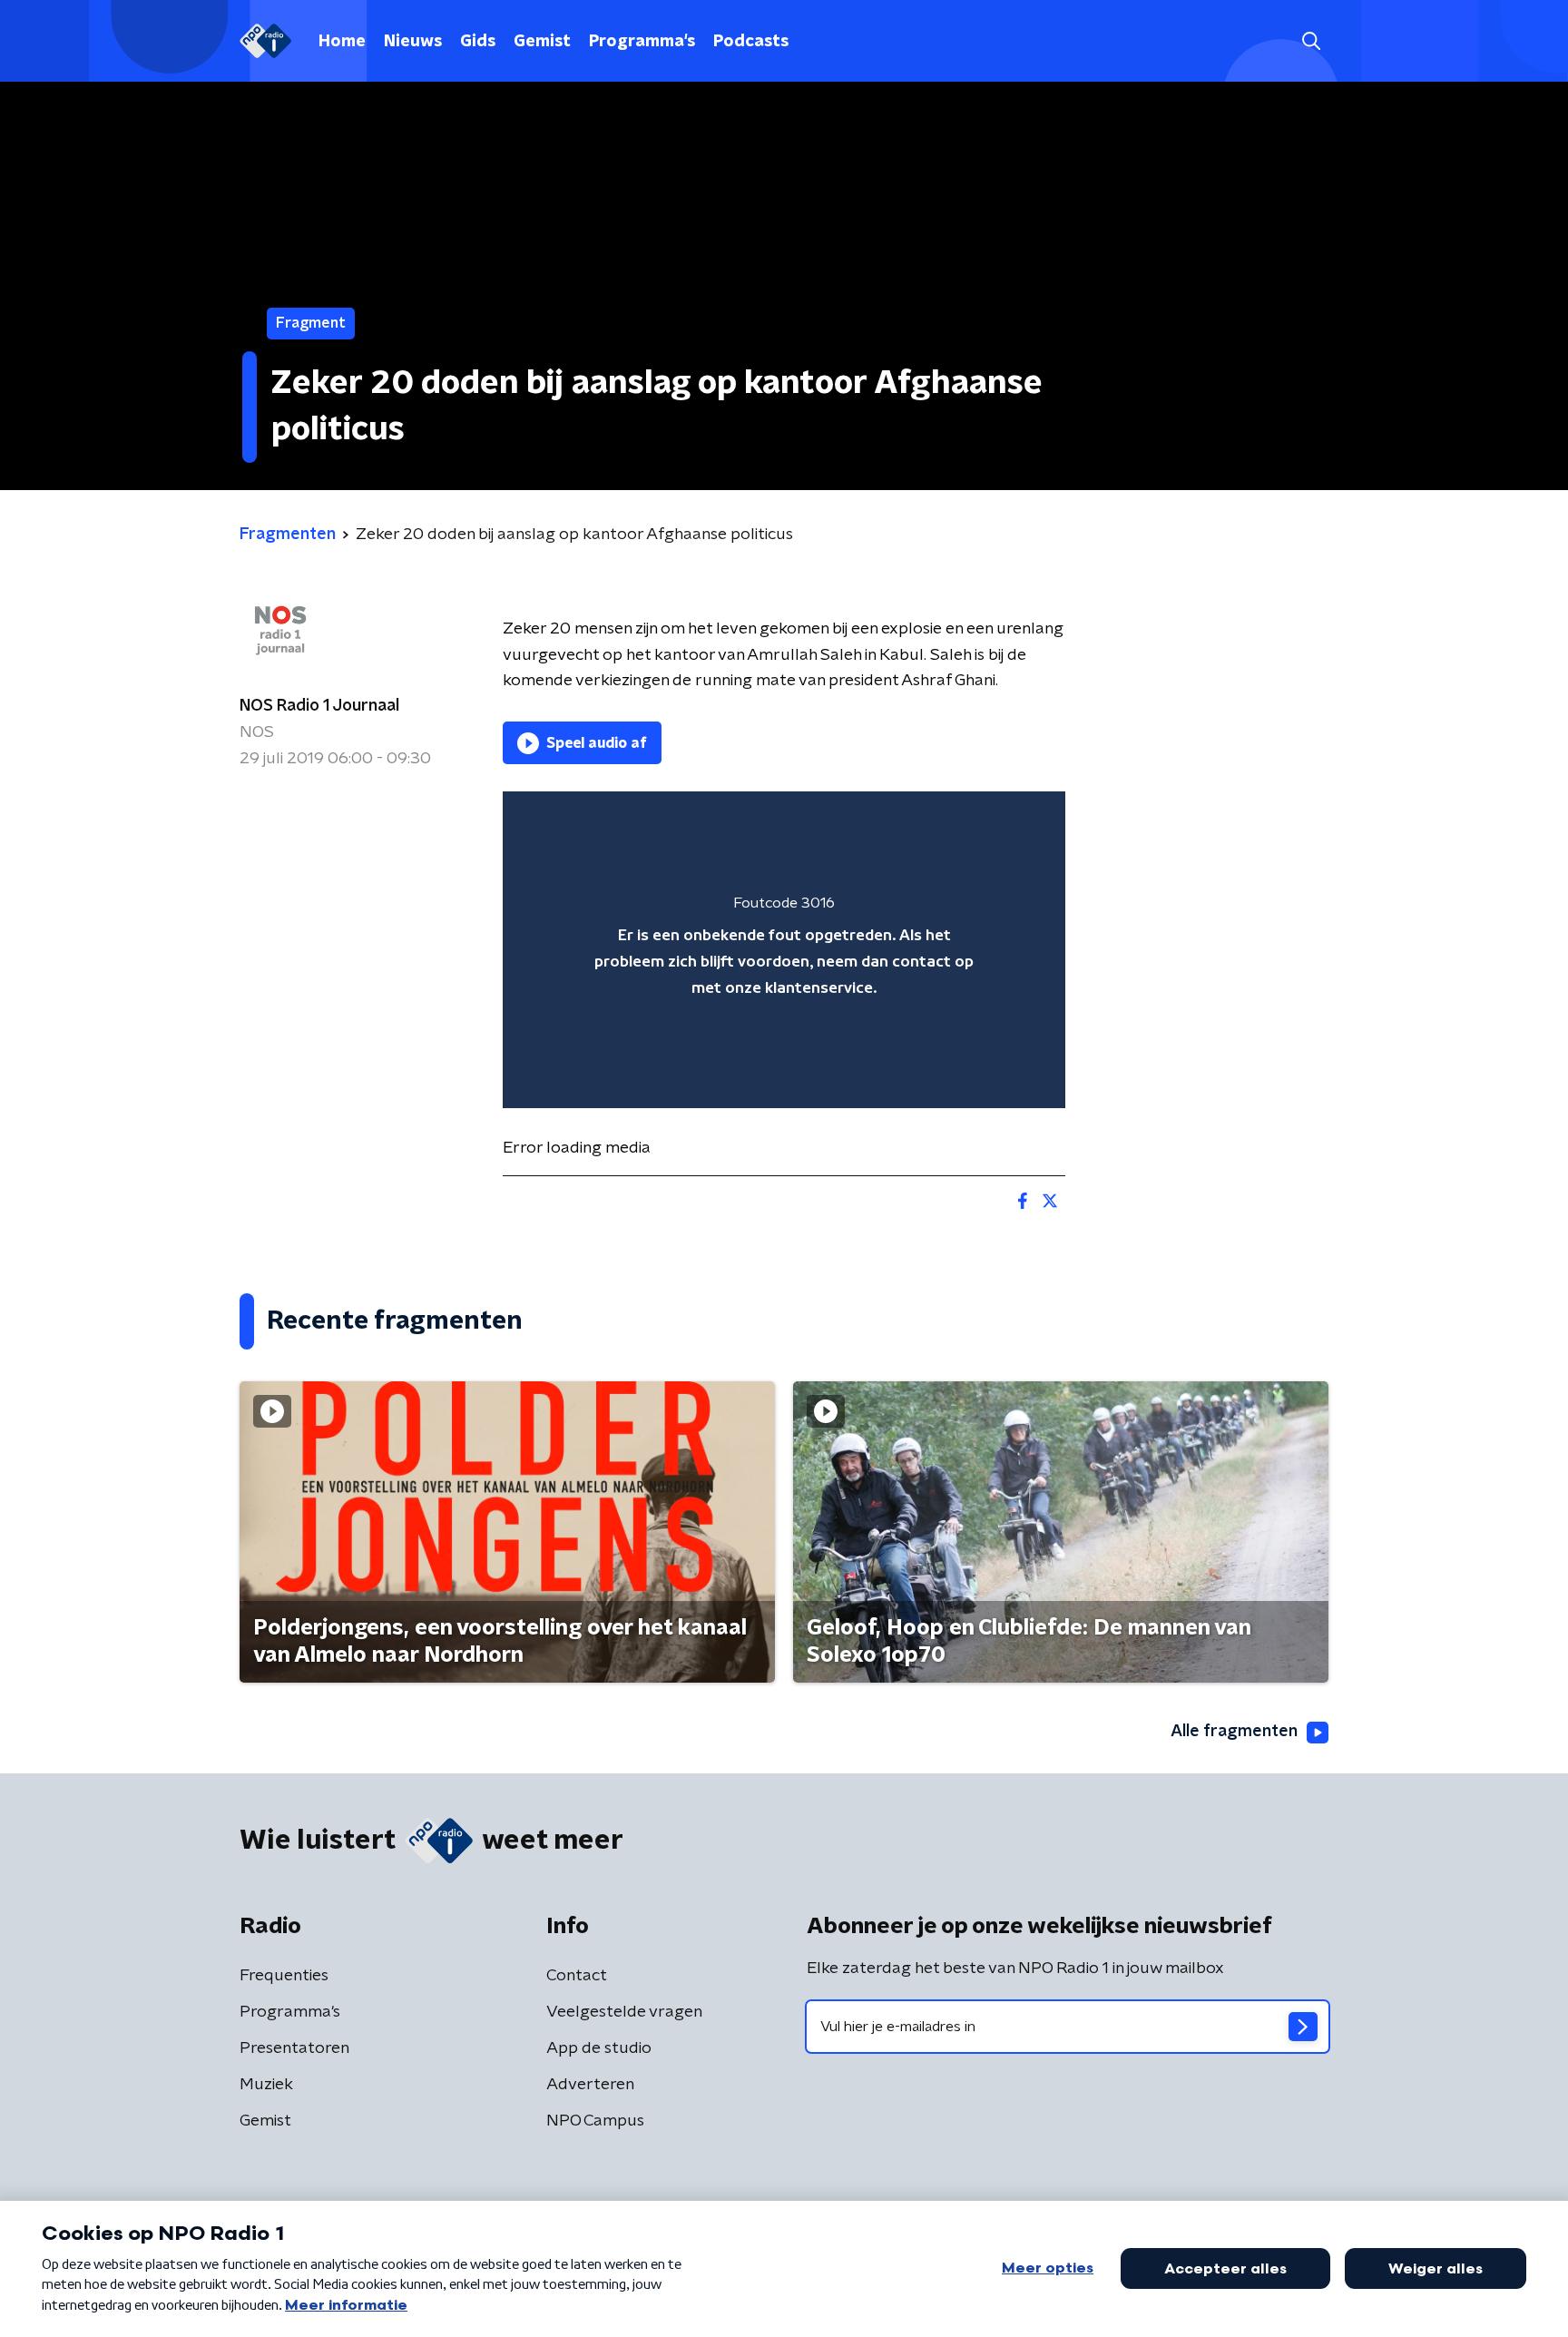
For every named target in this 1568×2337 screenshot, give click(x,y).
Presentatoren (294, 2048)
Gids (478, 42)
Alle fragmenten (1234, 1732)
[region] (784, 950)
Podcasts (751, 42)
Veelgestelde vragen (624, 2012)
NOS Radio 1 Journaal (319, 706)
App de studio (599, 2048)
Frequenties (284, 1976)
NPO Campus (595, 2121)
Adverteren (590, 2085)
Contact (577, 1976)
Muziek (266, 2085)
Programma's (642, 42)
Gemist (542, 42)
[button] (1311, 41)
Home (342, 42)
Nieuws (413, 42)
